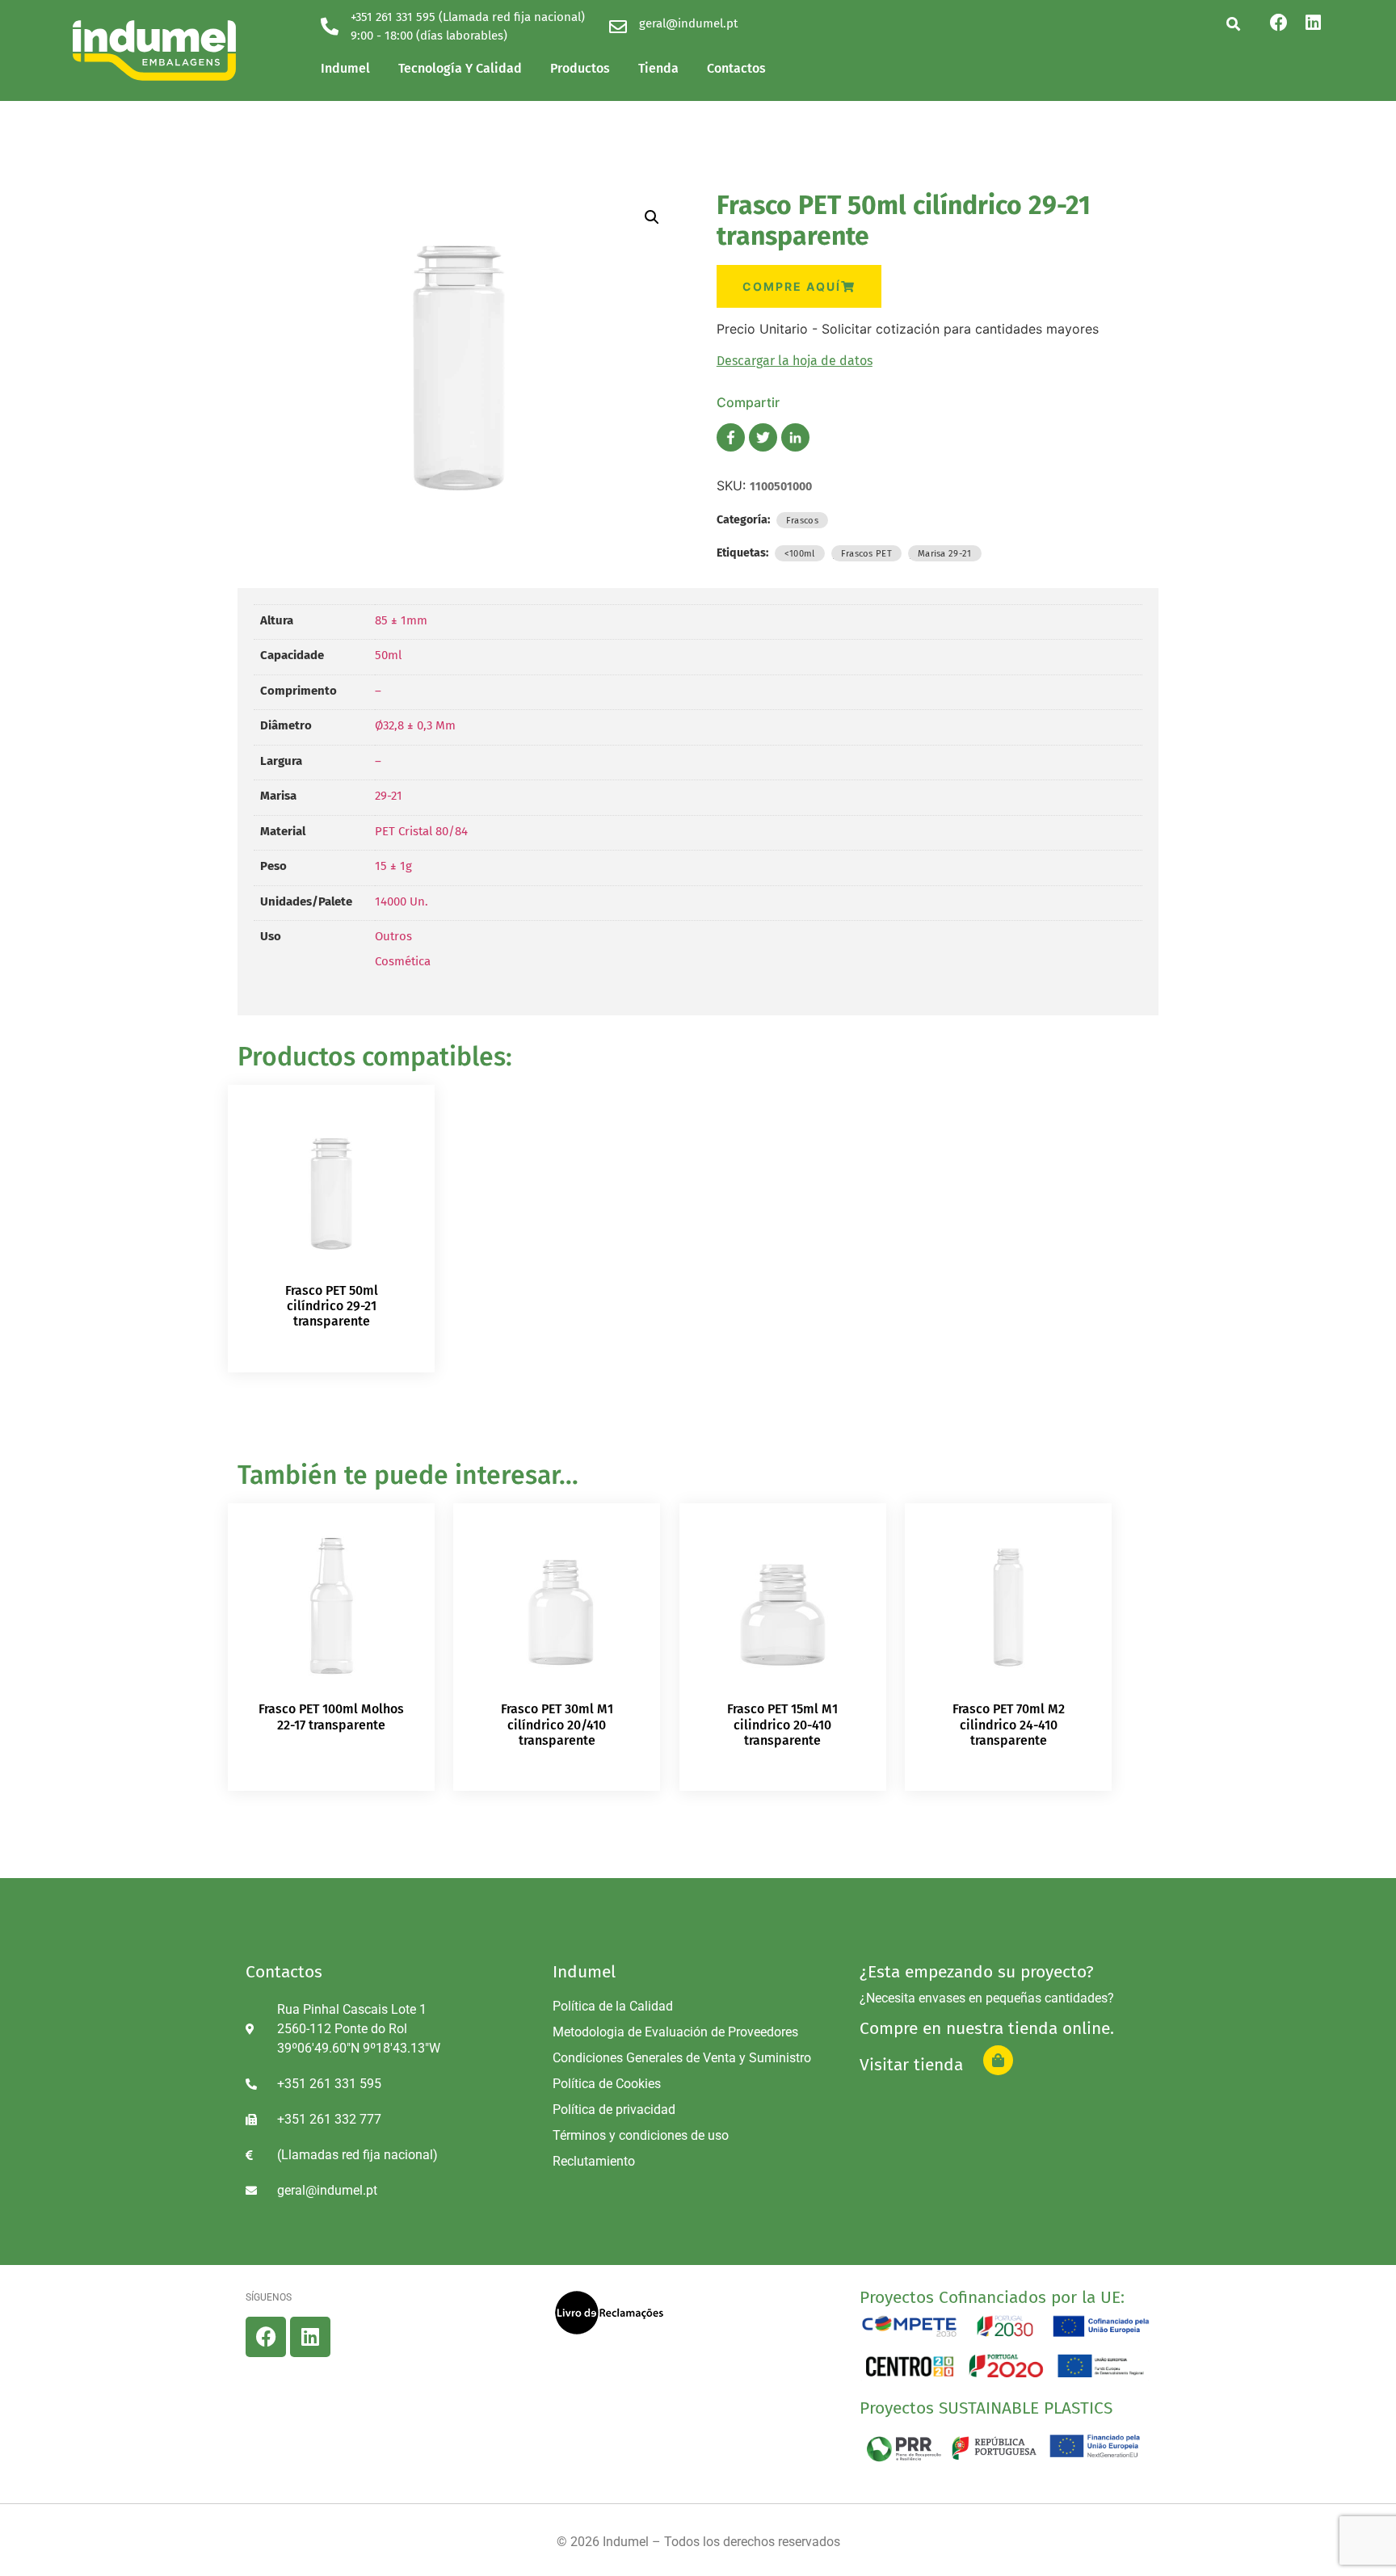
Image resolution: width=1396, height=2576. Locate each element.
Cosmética (403, 961)
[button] (1233, 24)
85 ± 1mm (401, 620)
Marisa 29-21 (945, 553)
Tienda (658, 68)
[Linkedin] (1313, 23)
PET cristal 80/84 (421, 831)
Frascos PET (866, 553)
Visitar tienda (911, 2065)
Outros (393, 936)
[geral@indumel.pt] (618, 27)
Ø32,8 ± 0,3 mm (415, 725)
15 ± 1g (393, 866)
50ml (388, 655)
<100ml (800, 553)
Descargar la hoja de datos (795, 361)
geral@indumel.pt (688, 23)
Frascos (802, 520)
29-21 (389, 796)
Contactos (736, 68)
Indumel (345, 68)
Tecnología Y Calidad (460, 68)
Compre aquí (792, 286)
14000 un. (402, 901)
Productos (580, 68)
